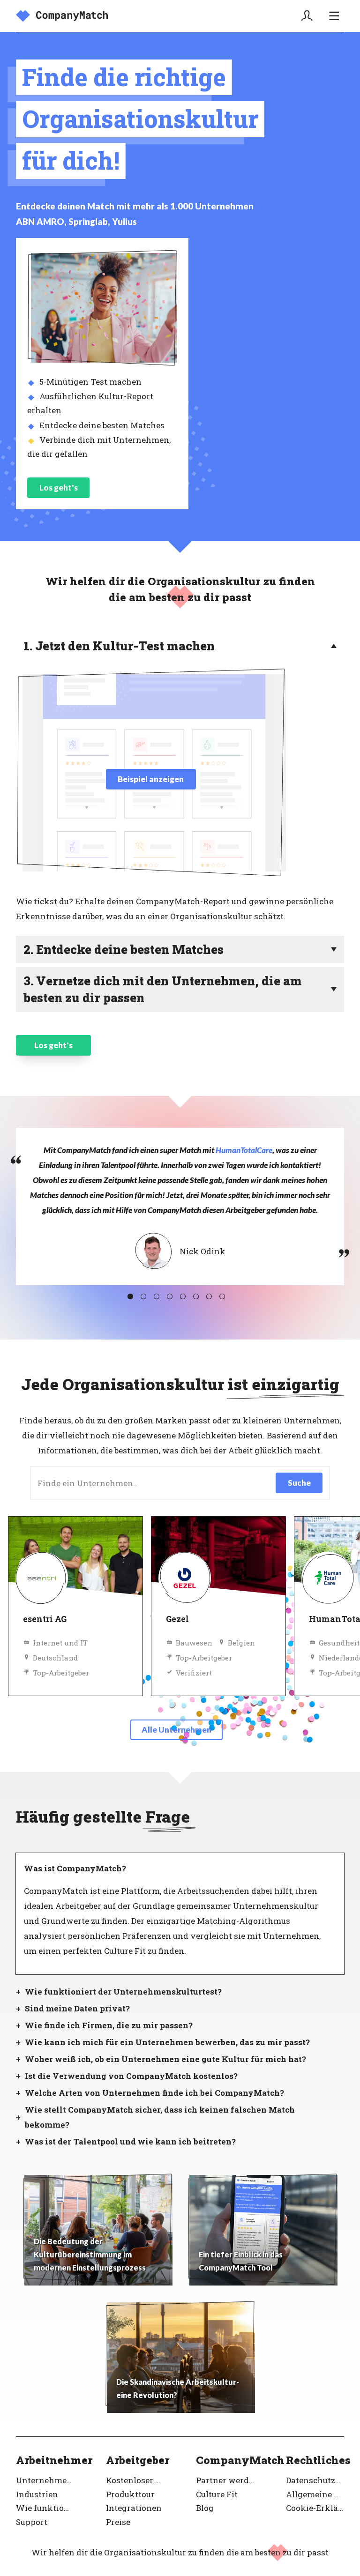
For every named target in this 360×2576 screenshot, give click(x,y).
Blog (205, 2508)
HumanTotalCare (244, 1150)
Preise (118, 2522)
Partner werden (225, 2480)
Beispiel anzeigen (151, 779)
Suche (299, 1483)
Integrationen (134, 2508)
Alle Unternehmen (176, 1730)
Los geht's (59, 488)
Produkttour (130, 2494)
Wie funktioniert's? (45, 2508)
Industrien (37, 2494)
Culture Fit (217, 2494)
